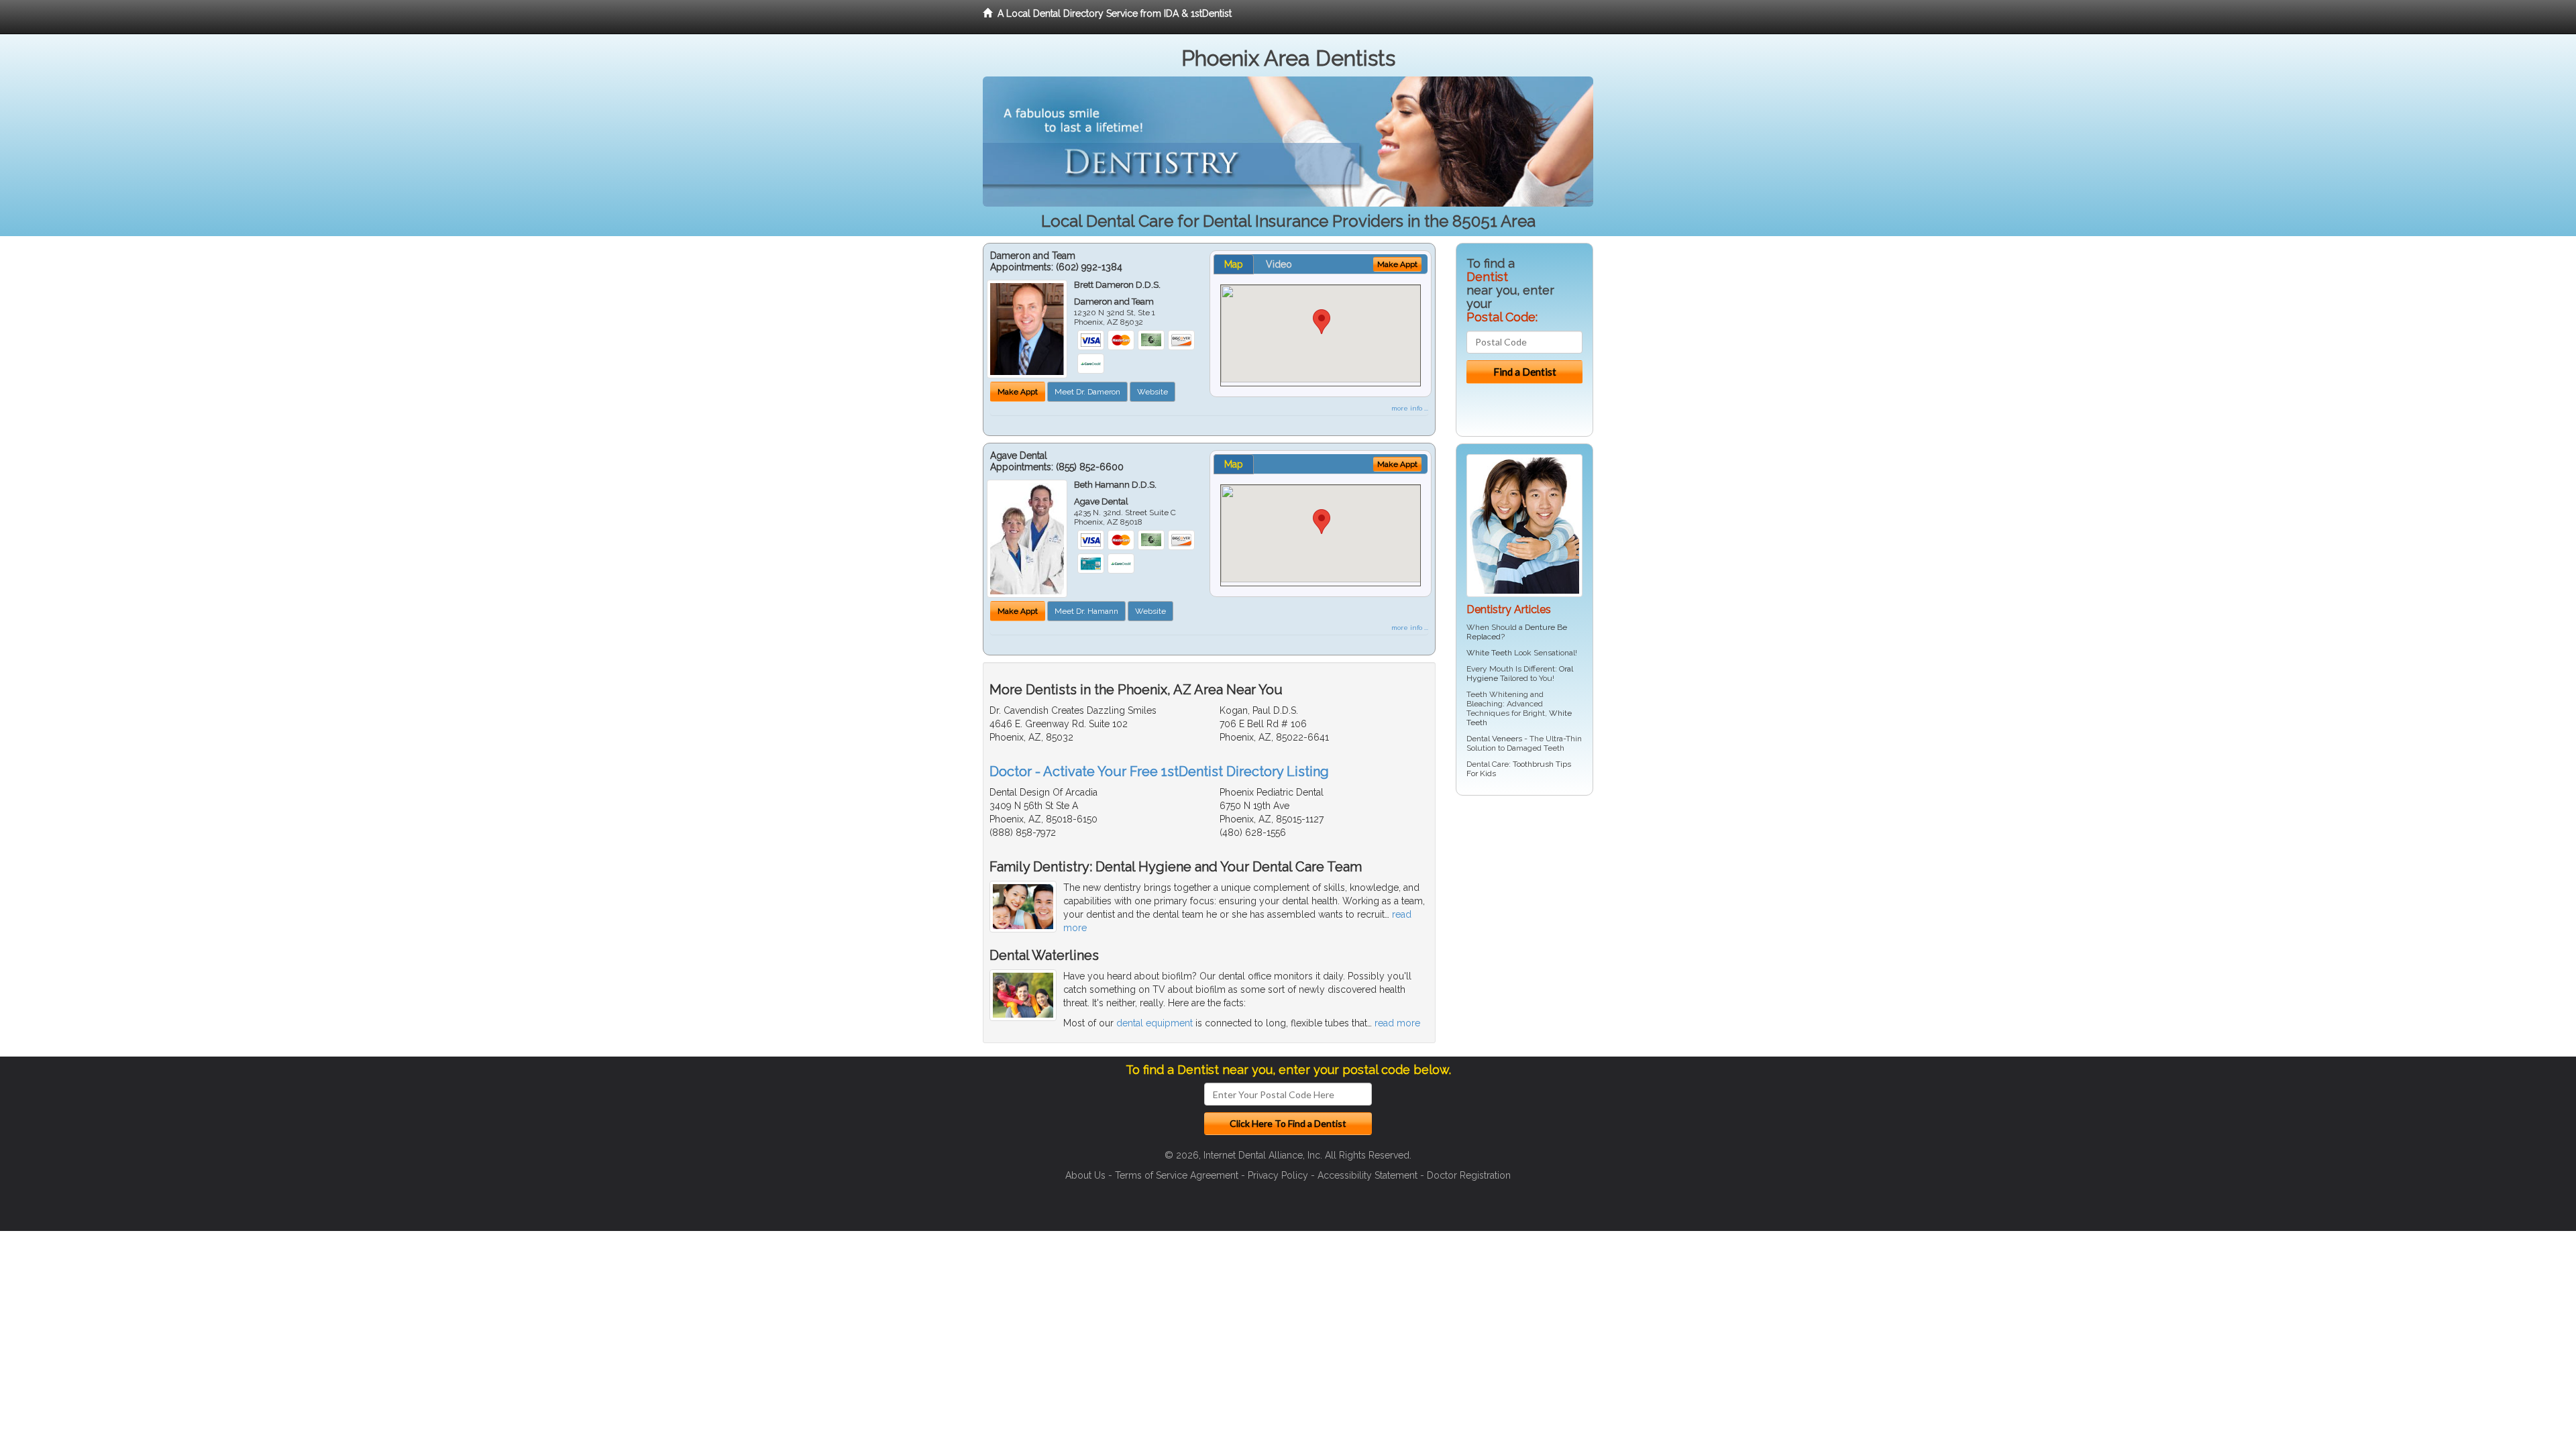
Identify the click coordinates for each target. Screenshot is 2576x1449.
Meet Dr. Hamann (1086, 611)
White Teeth (1489, 653)
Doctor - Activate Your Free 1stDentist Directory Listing (1159, 771)
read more (1397, 1023)
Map (1234, 264)
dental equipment (1155, 1023)
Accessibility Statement (1367, 1175)
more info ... (1410, 408)
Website (1152, 392)
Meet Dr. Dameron (1087, 392)
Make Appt (1018, 392)
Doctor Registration (1469, 1175)
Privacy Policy (1278, 1175)
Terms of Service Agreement (1177, 1175)
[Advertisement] (1524, 910)
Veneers (1507, 739)
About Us (1085, 1175)
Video (1279, 264)
